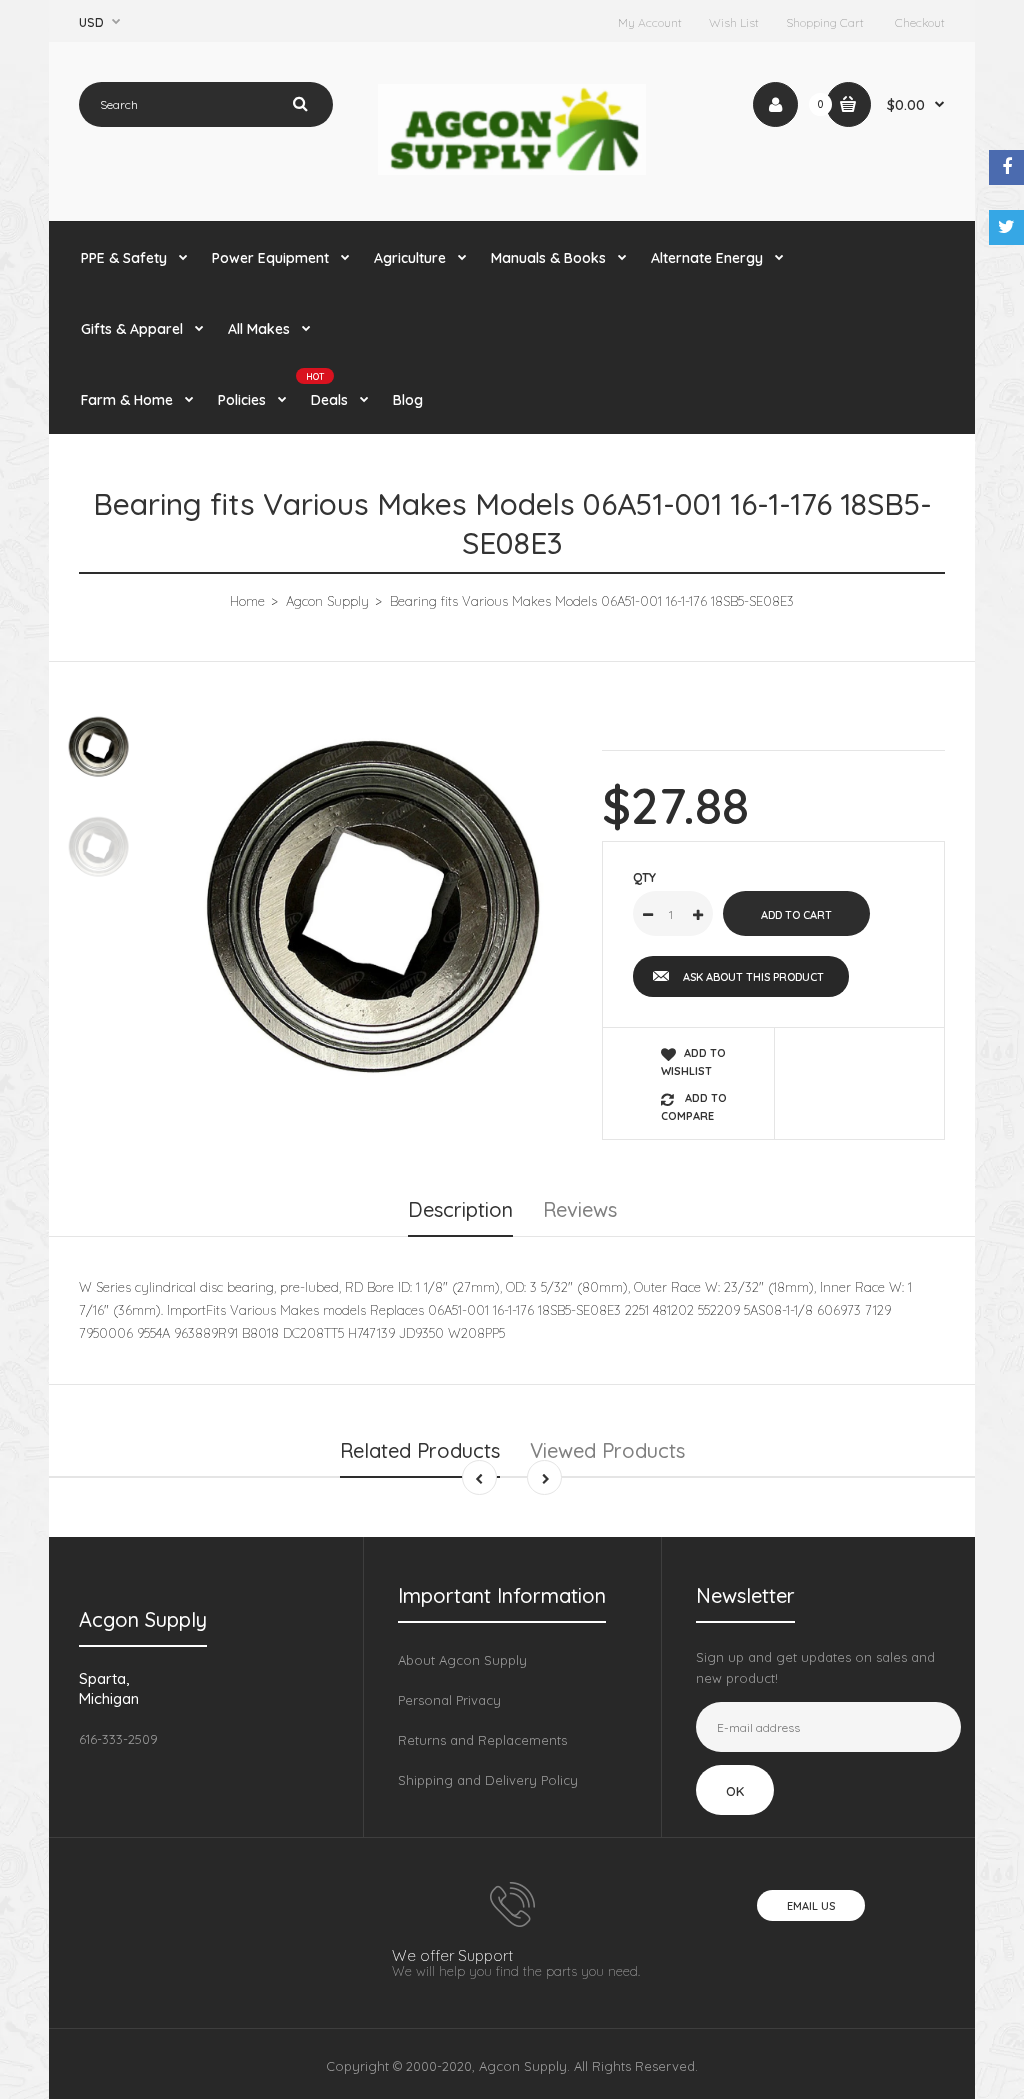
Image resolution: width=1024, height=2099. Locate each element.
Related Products (420, 1450)
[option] (375, 908)
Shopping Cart (825, 22)
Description (460, 1209)
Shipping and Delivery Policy (488, 1780)
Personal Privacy (449, 1700)
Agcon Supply (327, 601)
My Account (650, 22)
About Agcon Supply (462, 1660)
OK (735, 1791)
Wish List (734, 22)
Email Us (811, 1906)
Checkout (920, 22)
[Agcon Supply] (512, 170)
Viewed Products (607, 1450)
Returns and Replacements (482, 1740)
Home (247, 601)
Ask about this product (753, 977)
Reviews (580, 1209)
